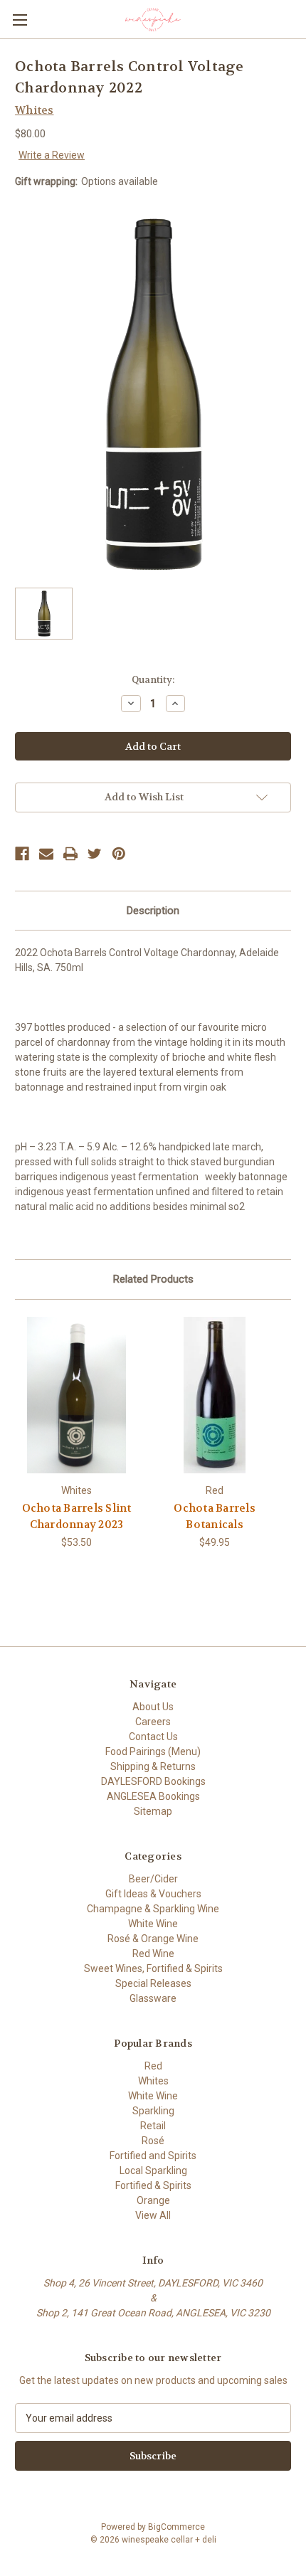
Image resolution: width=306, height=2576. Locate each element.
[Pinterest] (119, 854)
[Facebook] (22, 854)
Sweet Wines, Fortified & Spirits (153, 1968)
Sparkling (153, 2111)
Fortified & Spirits (153, 2185)
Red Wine (153, 1954)
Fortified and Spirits (153, 2156)
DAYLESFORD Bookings (153, 1781)
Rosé (153, 2141)
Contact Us (153, 1737)
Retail (153, 2126)
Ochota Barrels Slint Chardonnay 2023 (77, 1516)
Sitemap (153, 1811)
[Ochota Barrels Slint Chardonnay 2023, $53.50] (76, 1395)
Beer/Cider (153, 1879)
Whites (153, 2081)
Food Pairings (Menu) (153, 1751)
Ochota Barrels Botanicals (215, 1516)
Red (153, 2066)
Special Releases (153, 1983)
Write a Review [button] (52, 155)
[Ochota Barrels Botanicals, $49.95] (215, 1395)
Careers (153, 1722)
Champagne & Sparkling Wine (153, 1909)
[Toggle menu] (20, 20)
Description (153, 911)
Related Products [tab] (153, 1279)
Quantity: (153, 680)
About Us (153, 1707)
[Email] (46, 854)
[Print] (70, 854)
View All (153, 2215)
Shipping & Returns (153, 1766)
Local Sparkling (153, 2170)
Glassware (153, 1998)
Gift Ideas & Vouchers (153, 1894)
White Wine (153, 1924)
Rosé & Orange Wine (153, 1939)
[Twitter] (95, 854)
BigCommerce (176, 2527)
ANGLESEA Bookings (153, 1796)
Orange (153, 2200)
